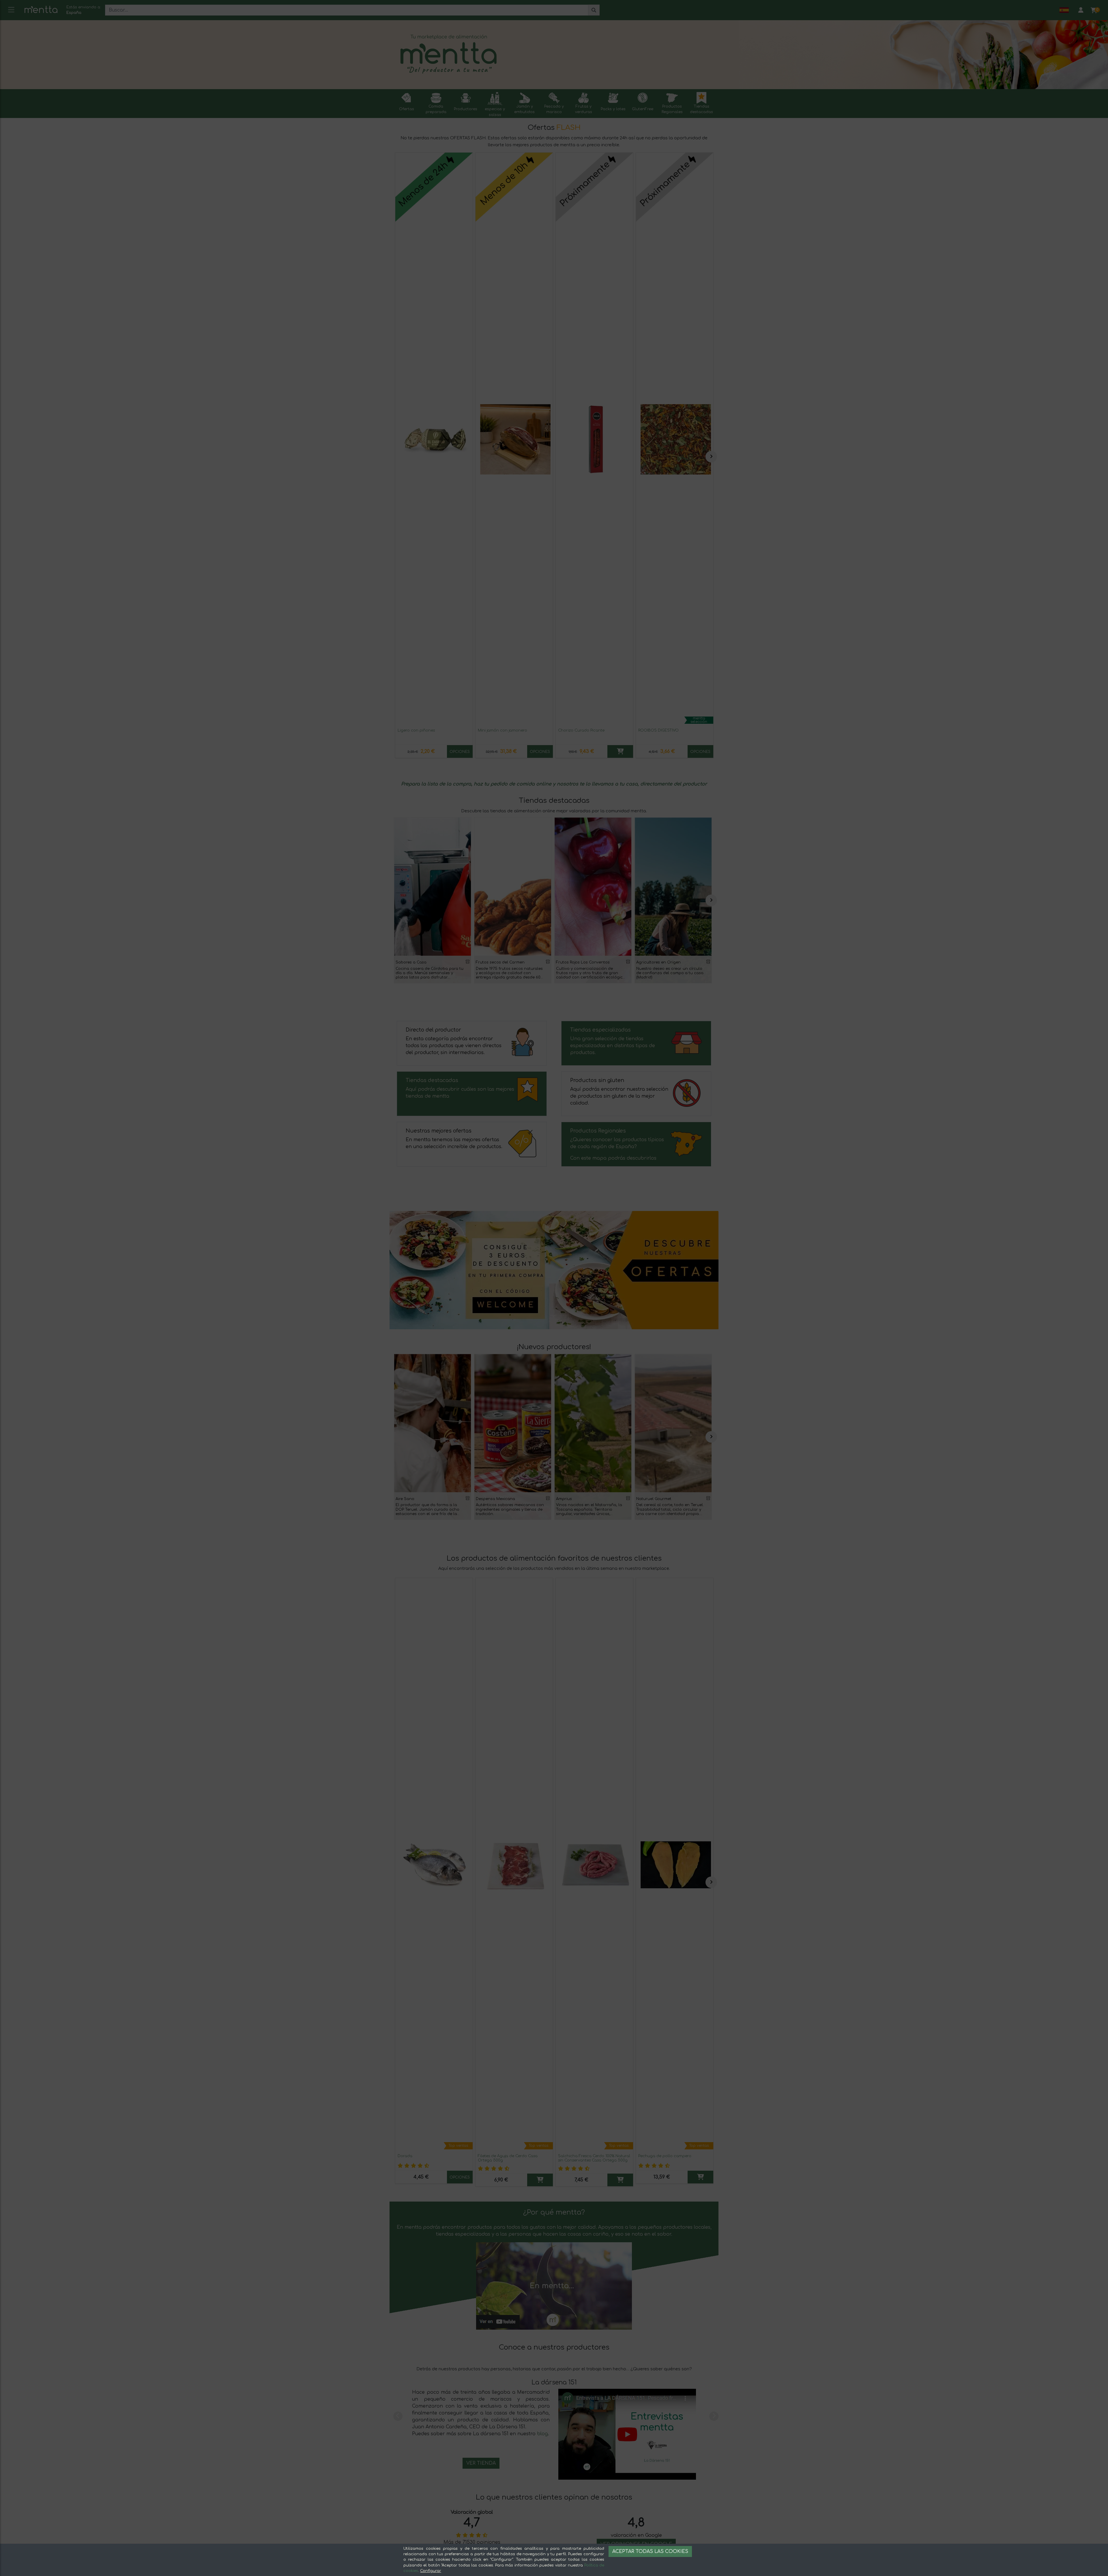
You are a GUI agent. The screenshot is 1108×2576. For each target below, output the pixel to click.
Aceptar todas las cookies (650, 2551)
